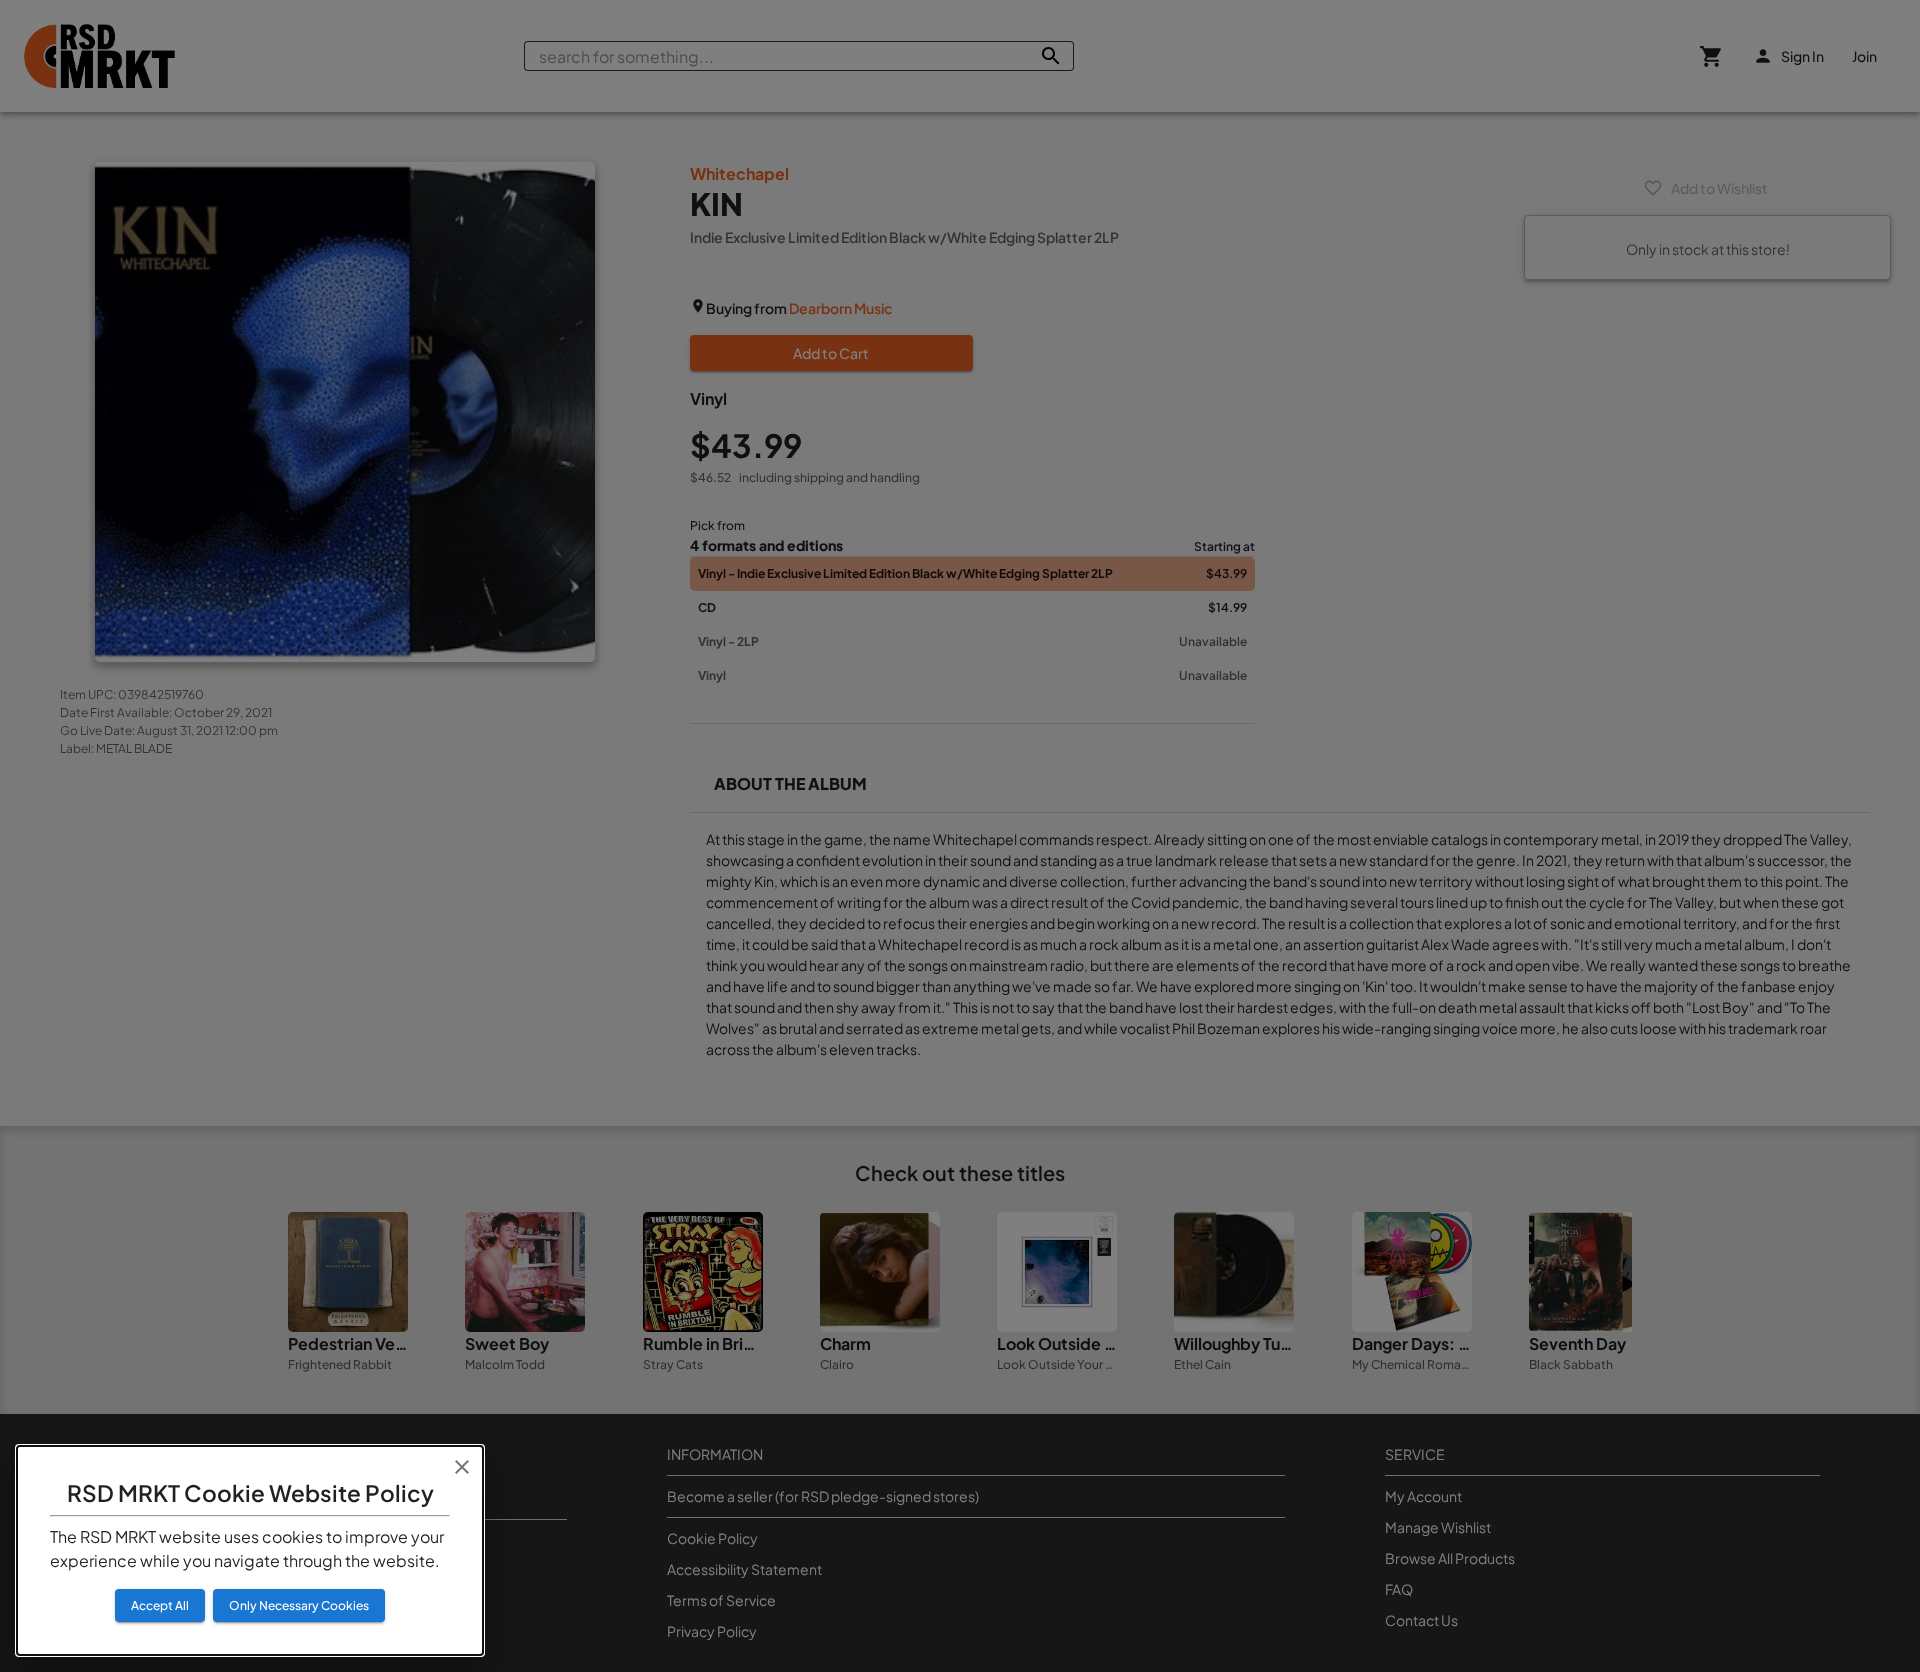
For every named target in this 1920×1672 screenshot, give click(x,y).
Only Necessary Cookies (299, 1605)
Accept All (160, 1605)
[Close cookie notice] (462, 1467)
